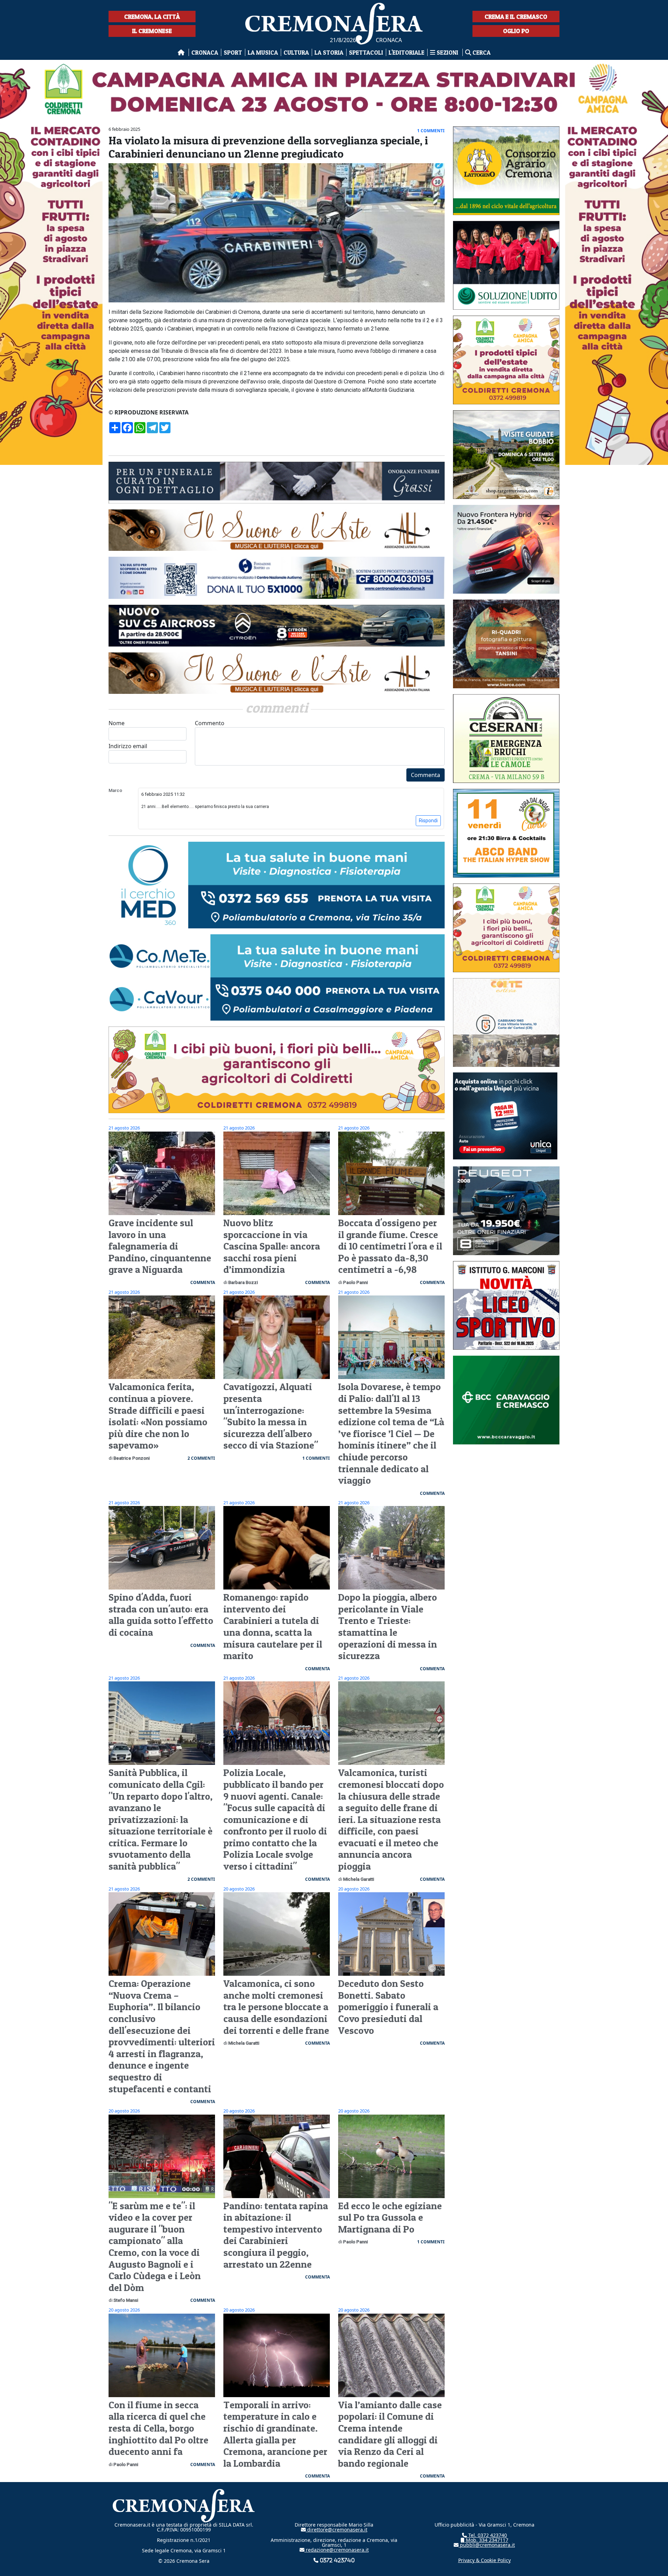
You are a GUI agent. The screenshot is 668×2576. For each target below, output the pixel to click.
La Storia (329, 52)
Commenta (426, 775)
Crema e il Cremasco (516, 17)
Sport (233, 52)
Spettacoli (366, 52)
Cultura (296, 52)
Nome (117, 723)
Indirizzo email (128, 746)
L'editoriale (407, 52)
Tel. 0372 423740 (487, 2535)
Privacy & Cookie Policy (484, 2560)
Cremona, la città (152, 17)
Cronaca (205, 52)
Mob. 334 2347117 (486, 2540)
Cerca (481, 52)
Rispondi (428, 821)
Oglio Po (516, 31)
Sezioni (447, 52)
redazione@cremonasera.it (337, 2550)
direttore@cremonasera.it (337, 2530)
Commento (210, 723)
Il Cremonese (152, 31)
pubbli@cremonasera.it (487, 2545)
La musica (263, 52)
